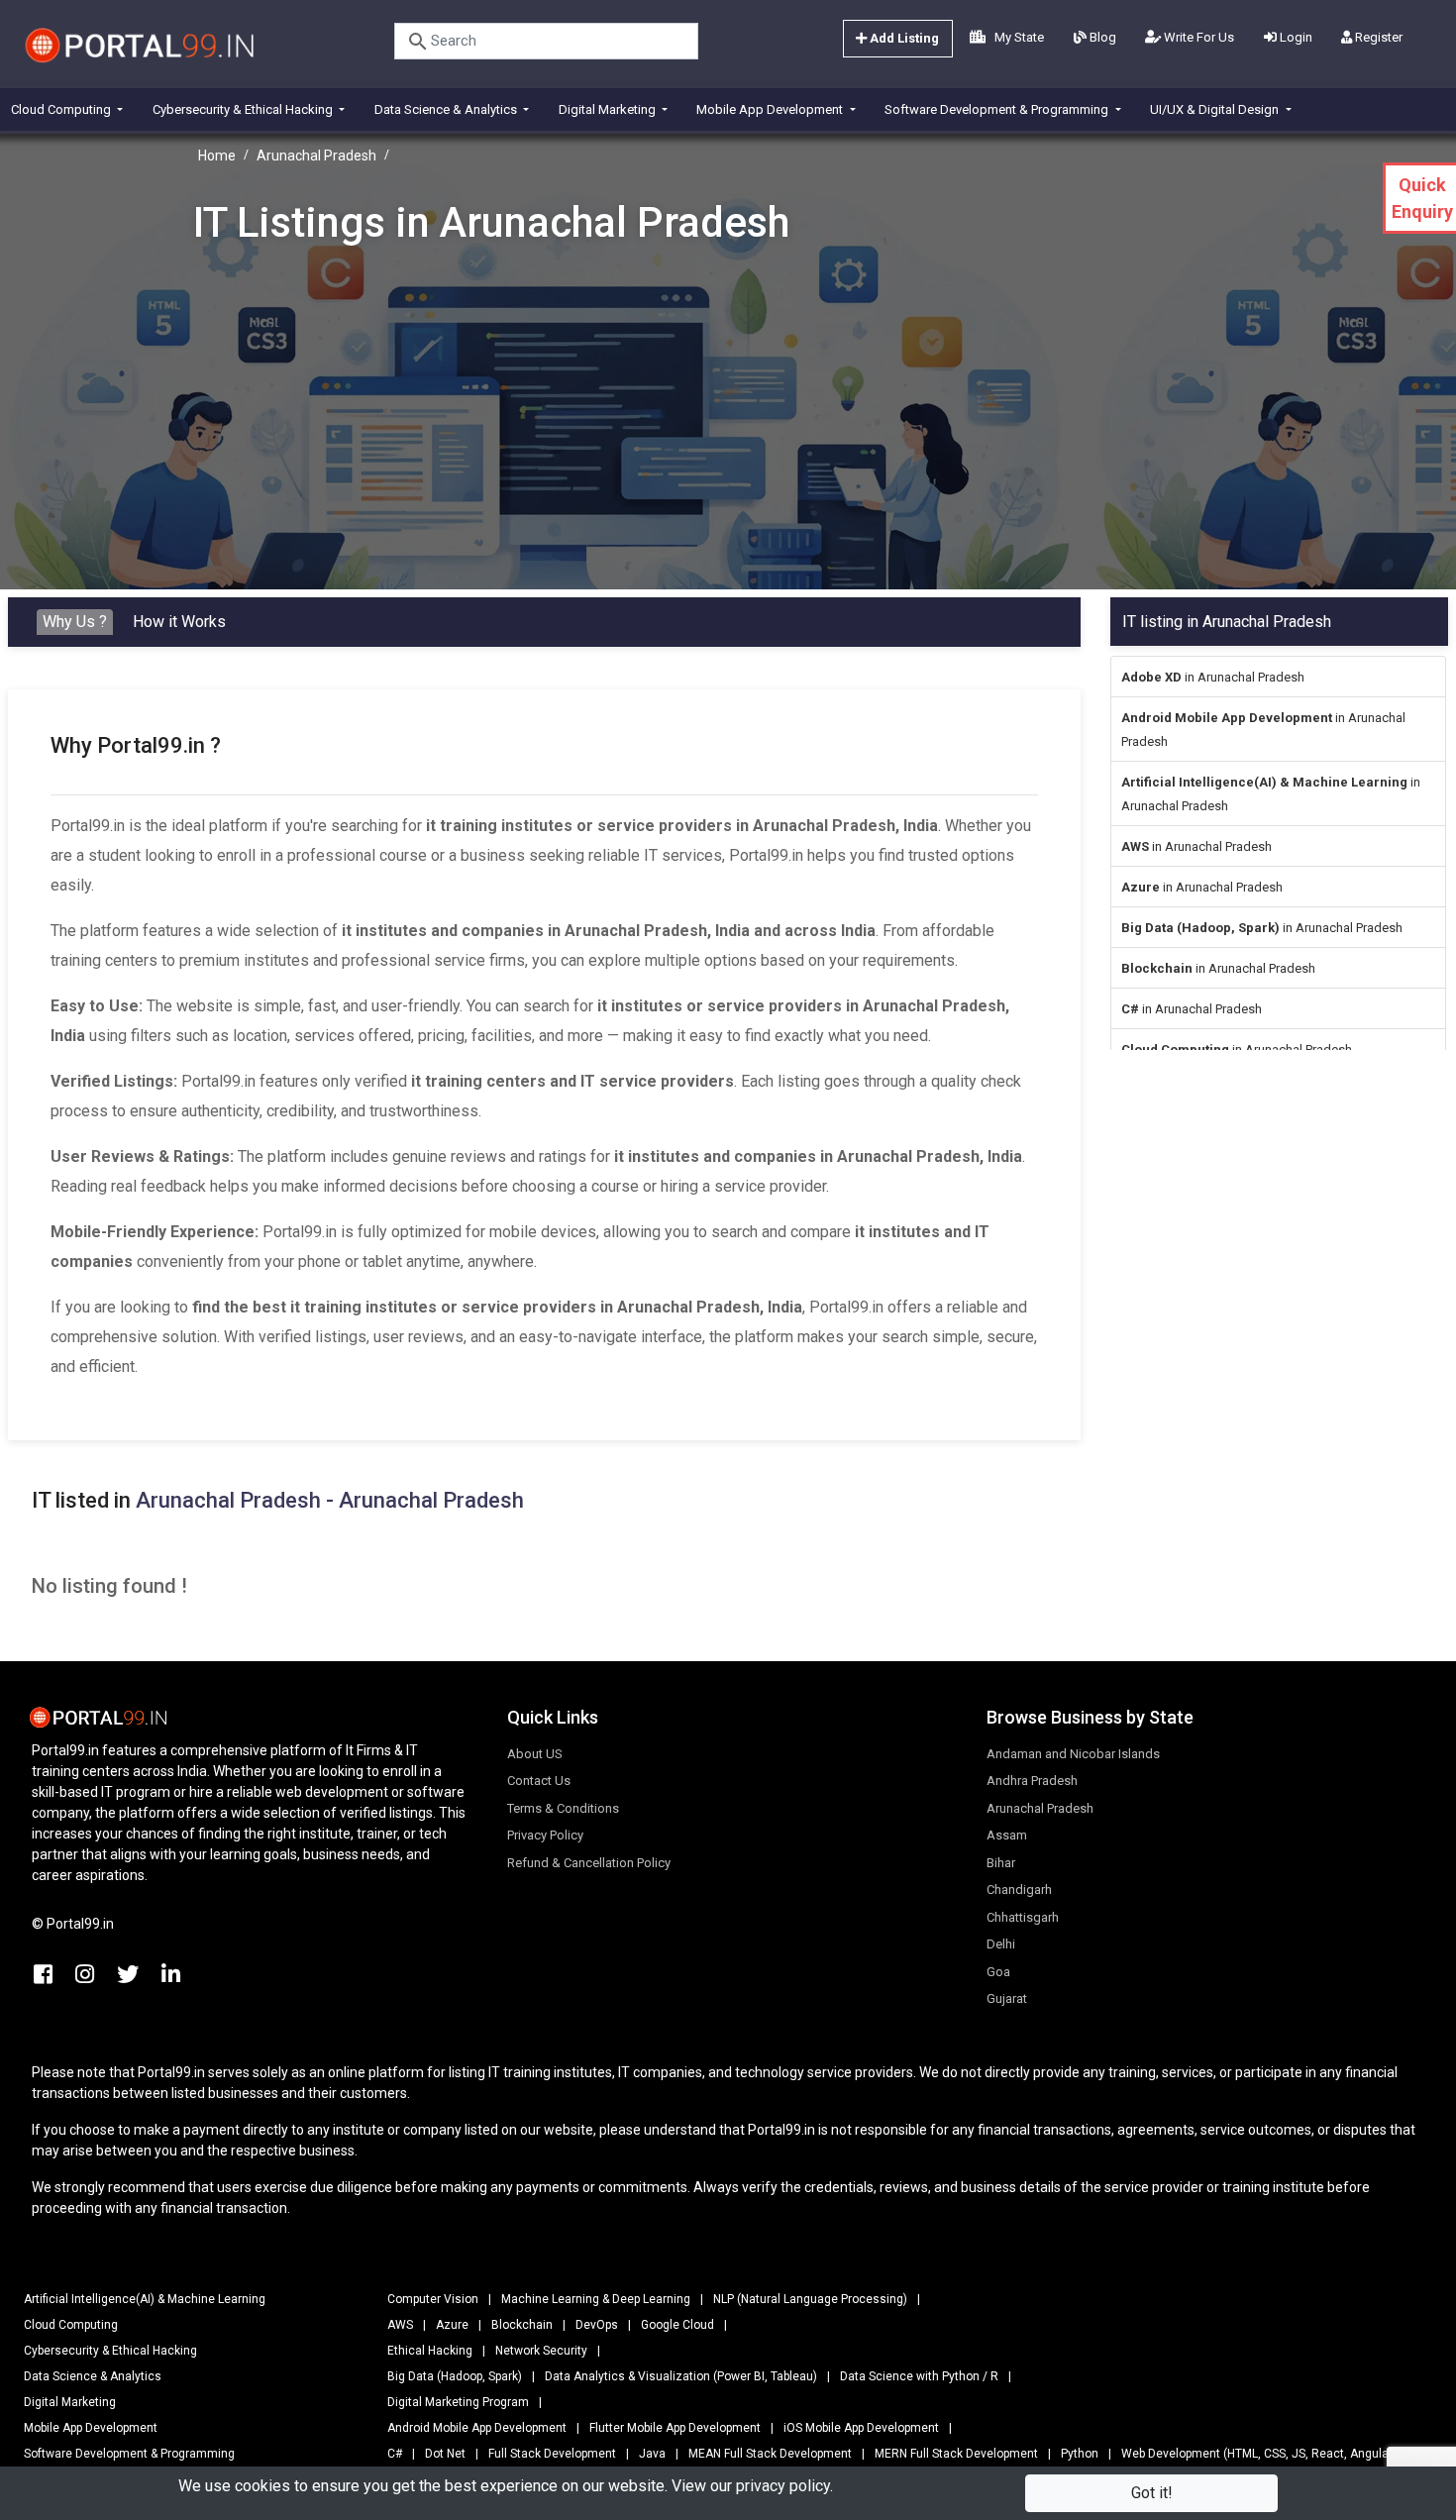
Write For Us (1197, 37)
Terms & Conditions (563, 1808)
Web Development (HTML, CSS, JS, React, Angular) (1259, 2454)
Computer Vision (433, 2299)
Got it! (1152, 2493)
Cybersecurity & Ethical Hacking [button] (244, 109)
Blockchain (522, 2325)
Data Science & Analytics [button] (447, 109)
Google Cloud (677, 2325)
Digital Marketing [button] (609, 109)
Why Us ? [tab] (75, 622)
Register (1377, 37)
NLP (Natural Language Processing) (810, 2299)
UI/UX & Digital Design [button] (1216, 109)
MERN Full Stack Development (956, 2454)
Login (1295, 37)
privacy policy (783, 2486)
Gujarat (1007, 1998)
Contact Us (539, 1781)
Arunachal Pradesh (316, 156)
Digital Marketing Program (458, 2402)
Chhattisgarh (1023, 1917)
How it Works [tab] (179, 622)
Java (652, 2454)
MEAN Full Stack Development (770, 2454)
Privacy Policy (545, 1835)
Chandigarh (1019, 1890)
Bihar (1001, 1863)
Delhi (1001, 1944)
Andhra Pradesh (1032, 1781)
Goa (998, 1972)
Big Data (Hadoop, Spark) (455, 2376)
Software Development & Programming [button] (998, 109)
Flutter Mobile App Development (675, 2428)
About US (535, 1754)
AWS (400, 2325)
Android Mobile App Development (477, 2428)
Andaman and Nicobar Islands (1073, 1754)
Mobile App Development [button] (771, 109)
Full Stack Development (552, 2454)
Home (217, 156)
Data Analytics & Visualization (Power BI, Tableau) (681, 2376)
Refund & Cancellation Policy (589, 1863)
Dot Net (445, 2454)
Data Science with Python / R (919, 2376)
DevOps (597, 2325)
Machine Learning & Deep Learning (596, 2299)
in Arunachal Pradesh (1213, 677)
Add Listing (903, 38)
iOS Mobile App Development (861, 2428)
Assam (1007, 1835)
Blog (1101, 37)
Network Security (541, 2351)
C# (395, 2454)
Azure (452, 2325)
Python (1080, 2454)
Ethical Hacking (430, 2351)
